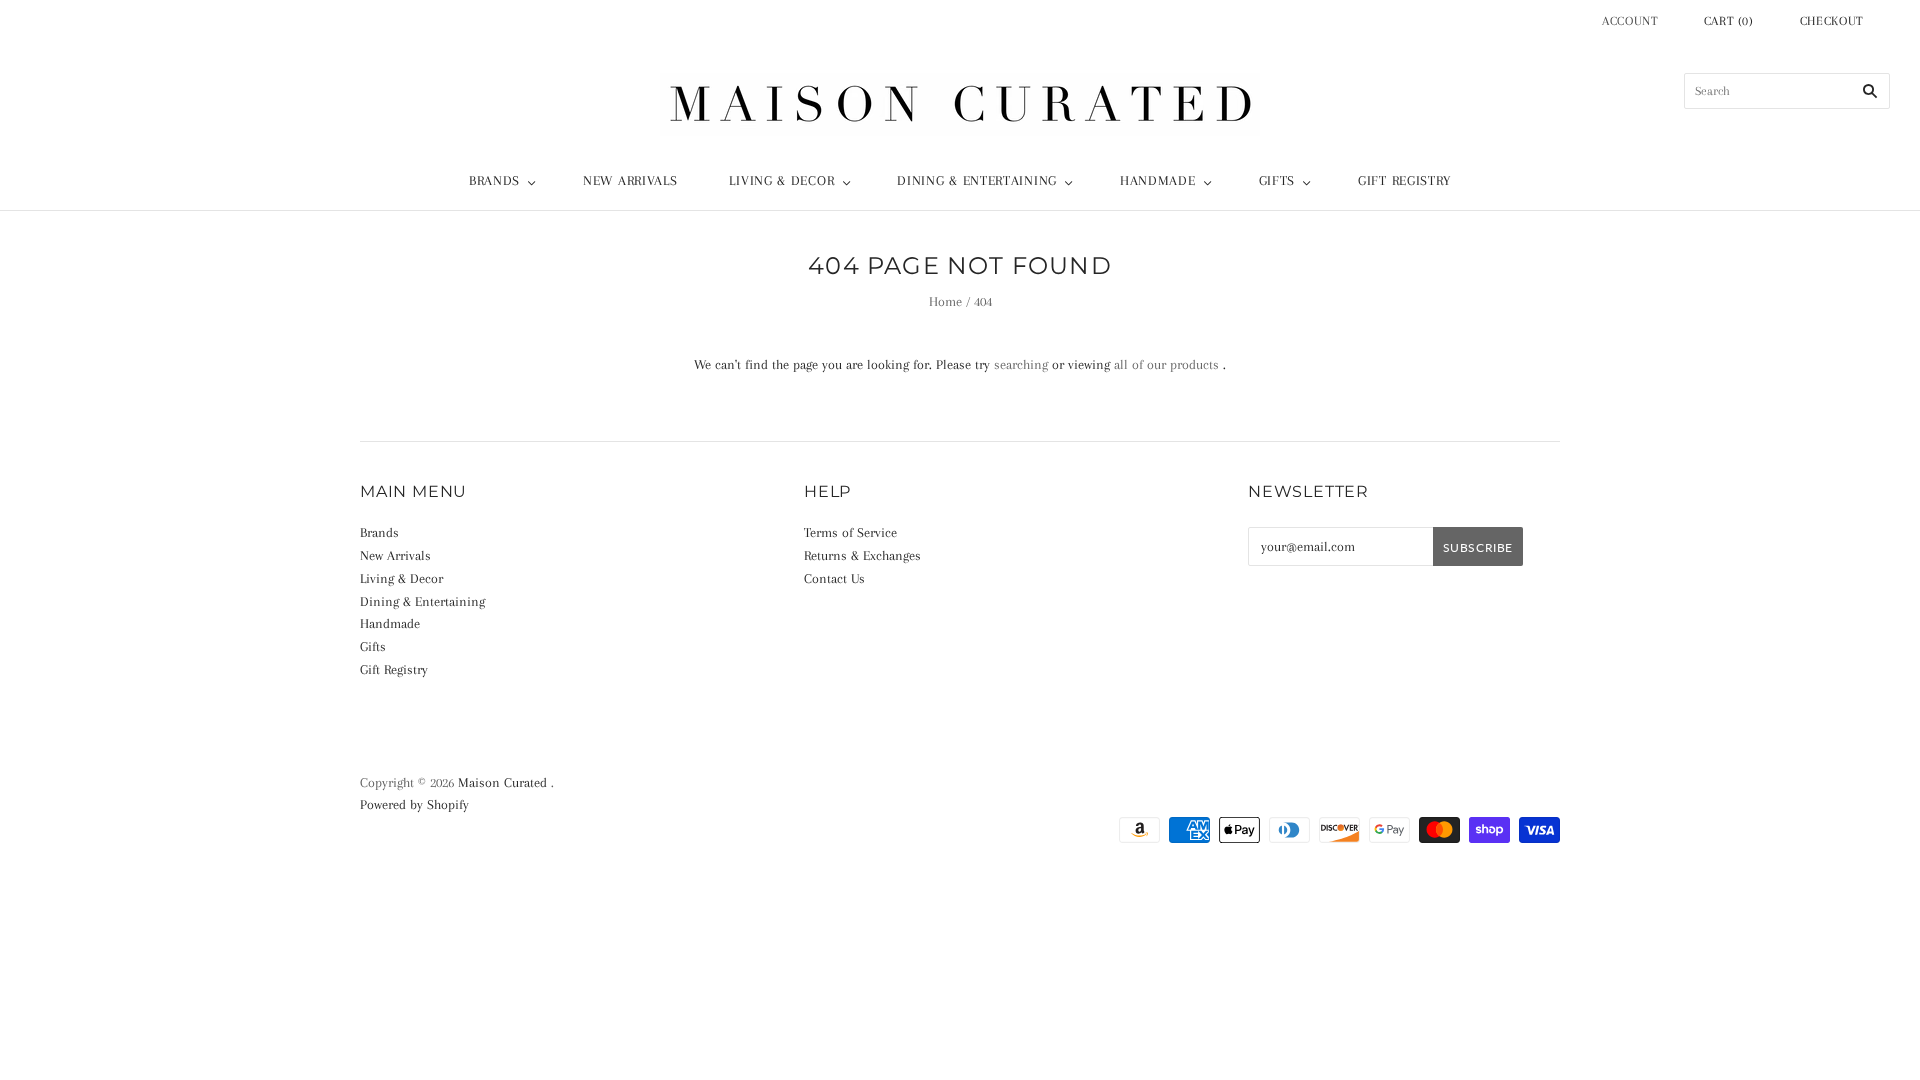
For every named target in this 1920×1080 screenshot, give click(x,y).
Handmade (1158, 180)
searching (1021, 364)
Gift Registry (1404, 180)
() (1729, 21)
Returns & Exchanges (862, 555)
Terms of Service (850, 532)
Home (945, 301)
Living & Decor (781, 180)
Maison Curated (502, 782)
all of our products (1166, 364)
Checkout (1832, 21)
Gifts (1277, 180)
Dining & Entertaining (977, 180)
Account (1630, 21)
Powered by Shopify (414, 804)
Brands (494, 180)
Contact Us (834, 578)
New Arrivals (630, 180)
